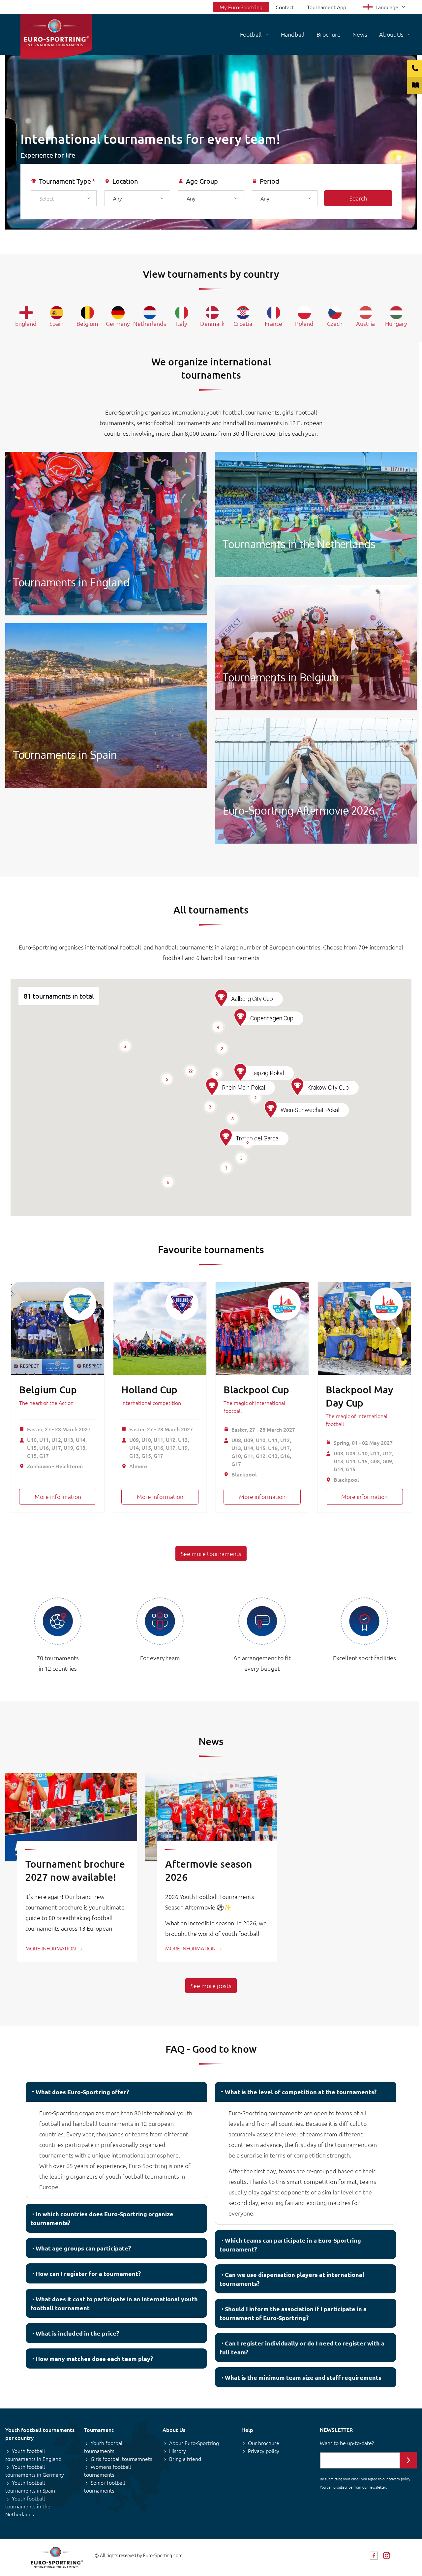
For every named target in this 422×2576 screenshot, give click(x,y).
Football (251, 34)
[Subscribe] (408, 2460)
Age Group (202, 181)
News (360, 34)
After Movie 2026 (316, 781)
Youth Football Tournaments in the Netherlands (316, 514)
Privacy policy (264, 2451)
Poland (304, 323)
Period (270, 181)
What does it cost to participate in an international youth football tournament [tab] (114, 2303)
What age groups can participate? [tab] (83, 2248)
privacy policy (399, 2479)
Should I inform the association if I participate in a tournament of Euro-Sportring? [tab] (293, 2313)
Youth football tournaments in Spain (30, 2486)
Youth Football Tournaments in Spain (106, 706)
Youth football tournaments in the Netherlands (28, 2506)
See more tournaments (211, 1553)
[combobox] (64, 198)
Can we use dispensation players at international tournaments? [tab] (292, 2279)
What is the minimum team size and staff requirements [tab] (303, 2377)
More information (58, 1496)
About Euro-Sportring (194, 2443)
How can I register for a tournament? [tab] (88, 2273)
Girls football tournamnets (121, 2459)
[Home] (56, 36)
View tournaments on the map (217, 236)
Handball (293, 34)
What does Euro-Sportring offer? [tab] (82, 2092)
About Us (391, 34)
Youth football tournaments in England (33, 2455)
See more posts (211, 1986)
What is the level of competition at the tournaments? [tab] (301, 2092)
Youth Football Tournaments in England (106, 534)
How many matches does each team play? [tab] (94, 2359)
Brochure (329, 34)
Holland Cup (149, 1389)
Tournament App (327, 7)
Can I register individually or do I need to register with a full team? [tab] (302, 2347)
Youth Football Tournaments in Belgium (316, 648)
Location (125, 181)
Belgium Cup (48, 1389)
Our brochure (264, 2443)
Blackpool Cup (256, 1389)
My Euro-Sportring (241, 7)
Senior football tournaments (105, 2486)
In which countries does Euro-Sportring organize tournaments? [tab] (102, 2218)
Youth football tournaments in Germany (35, 2470)
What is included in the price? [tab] (77, 2333)
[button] (226, 1138)
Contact (285, 7)
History (178, 2451)
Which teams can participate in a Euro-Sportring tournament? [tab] (290, 2245)
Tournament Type (65, 181)
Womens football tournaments (107, 2470)
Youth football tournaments (104, 2447)
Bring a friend (185, 2459)
